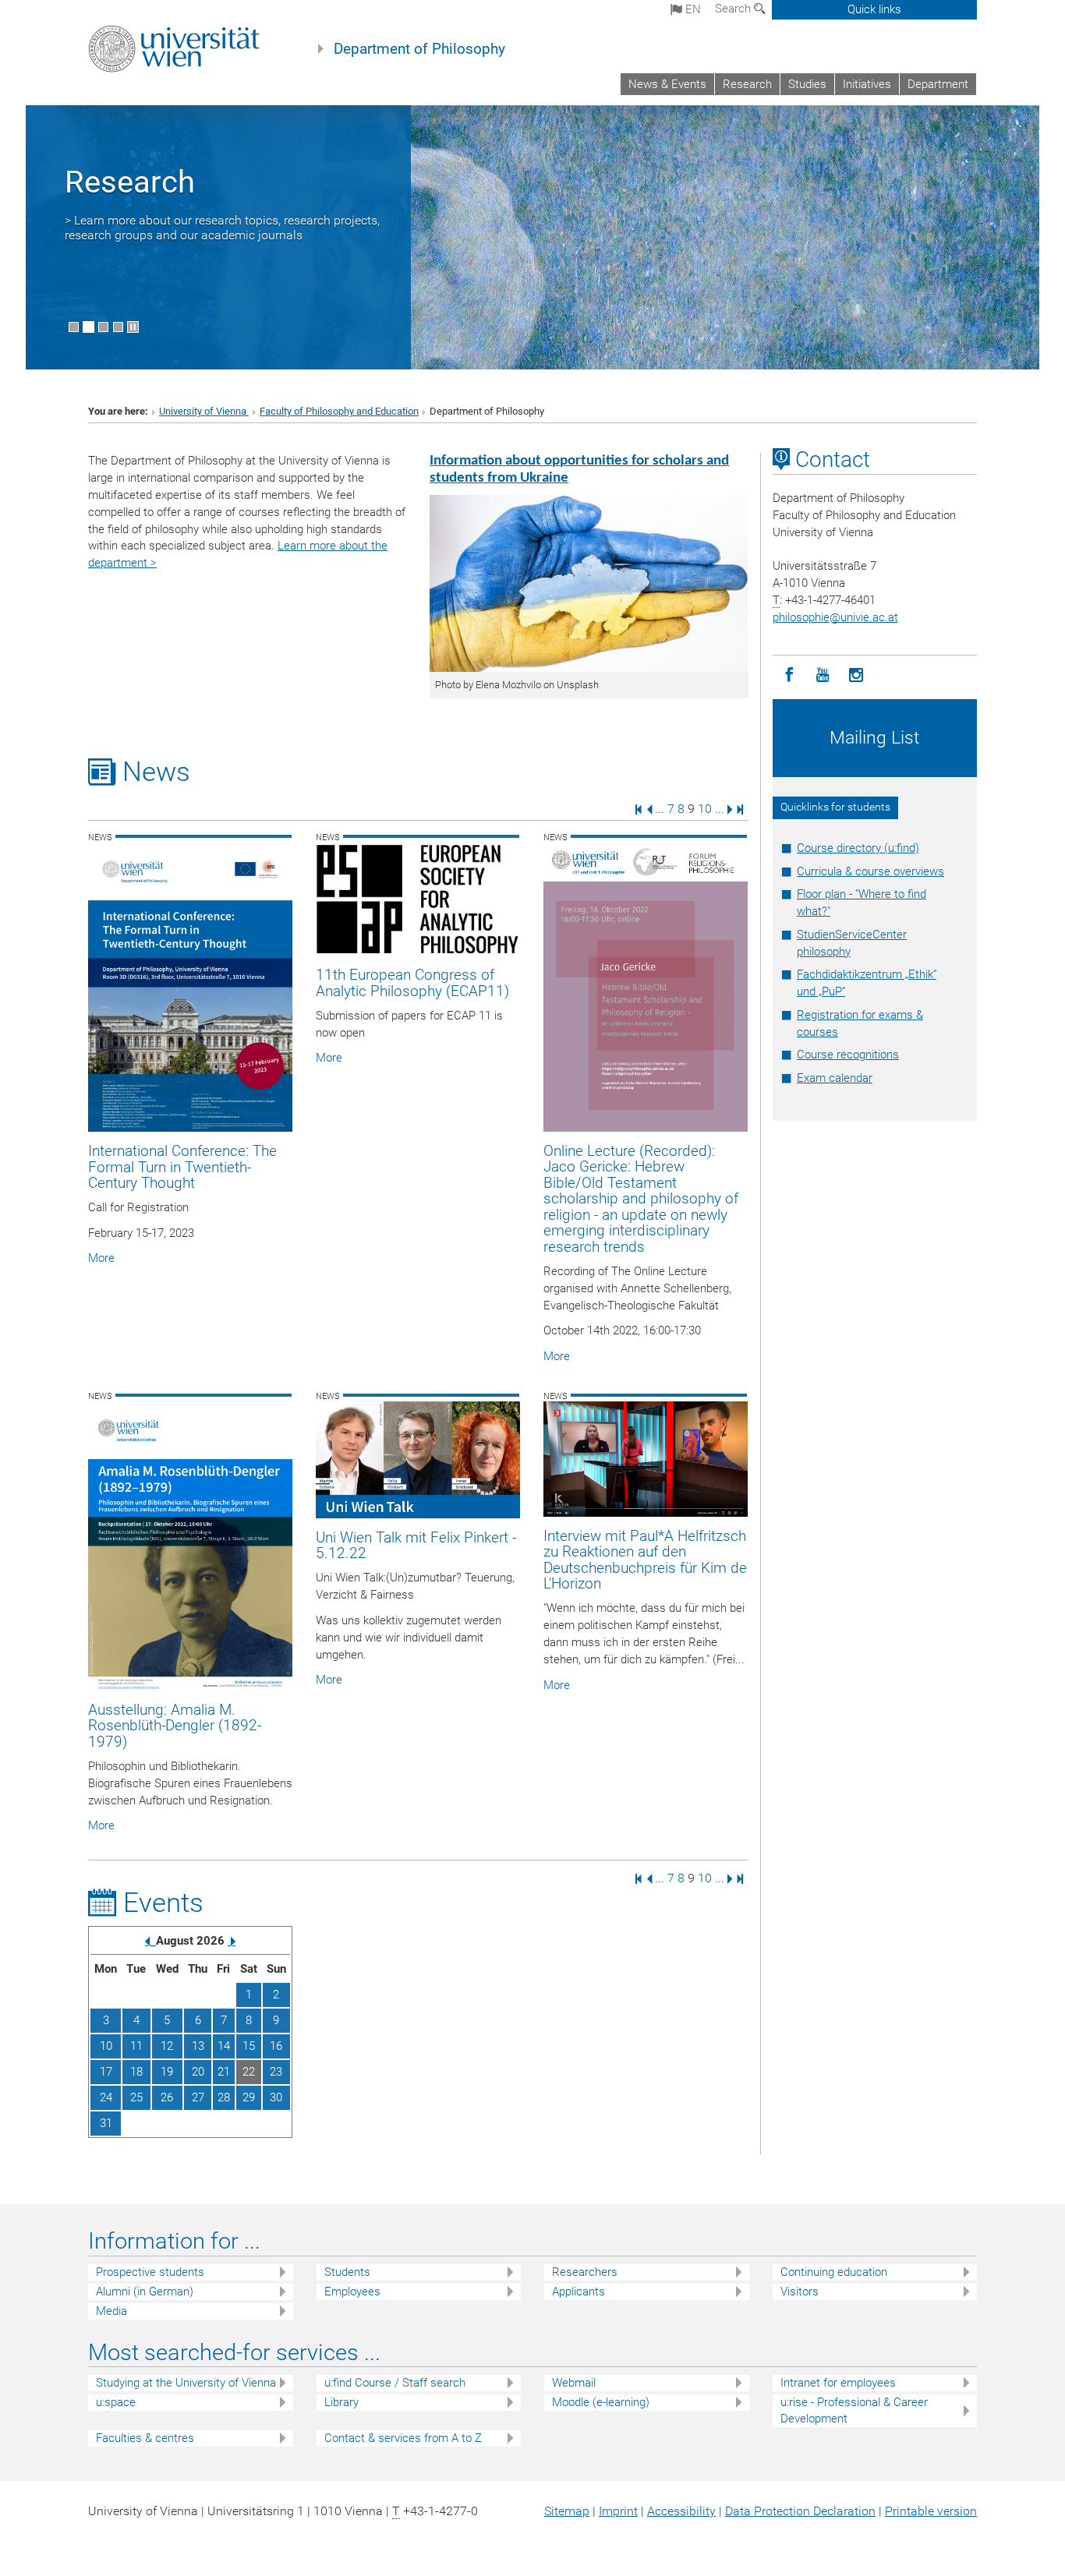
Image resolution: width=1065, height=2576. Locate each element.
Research (747, 84)
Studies (807, 84)
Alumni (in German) (145, 2292)
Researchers (585, 2272)
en (692, 9)
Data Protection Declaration (800, 2511)
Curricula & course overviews (870, 871)
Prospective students (150, 2272)
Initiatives (867, 84)
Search (734, 9)
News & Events (667, 84)
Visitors (800, 2292)
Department (938, 84)
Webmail (574, 2383)
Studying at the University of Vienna (186, 2383)
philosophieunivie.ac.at (835, 617)
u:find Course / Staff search (395, 2383)
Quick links (874, 9)
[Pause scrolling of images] (133, 327)
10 (705, 809)
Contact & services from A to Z (403, 2438)
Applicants (578, 2292)
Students (347, 2272)
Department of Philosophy (419, 49)
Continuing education (834, 2272)
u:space (116, 2402)
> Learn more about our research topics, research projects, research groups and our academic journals (222, 228)
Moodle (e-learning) (601, 2402)
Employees (352, 2292)
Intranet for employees (838, 2383)
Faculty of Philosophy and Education (339, 411)
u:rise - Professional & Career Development (854, 2410)
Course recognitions (848, 1055)
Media (111, 2311)
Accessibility (681, 2511)
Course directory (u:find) (858, 848)
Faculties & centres (145, 2438)
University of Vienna (204, 411)
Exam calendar (835, 1078)
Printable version (931, 2511)
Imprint (618, 2511)
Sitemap (567, 2511)
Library (341, 2402)
